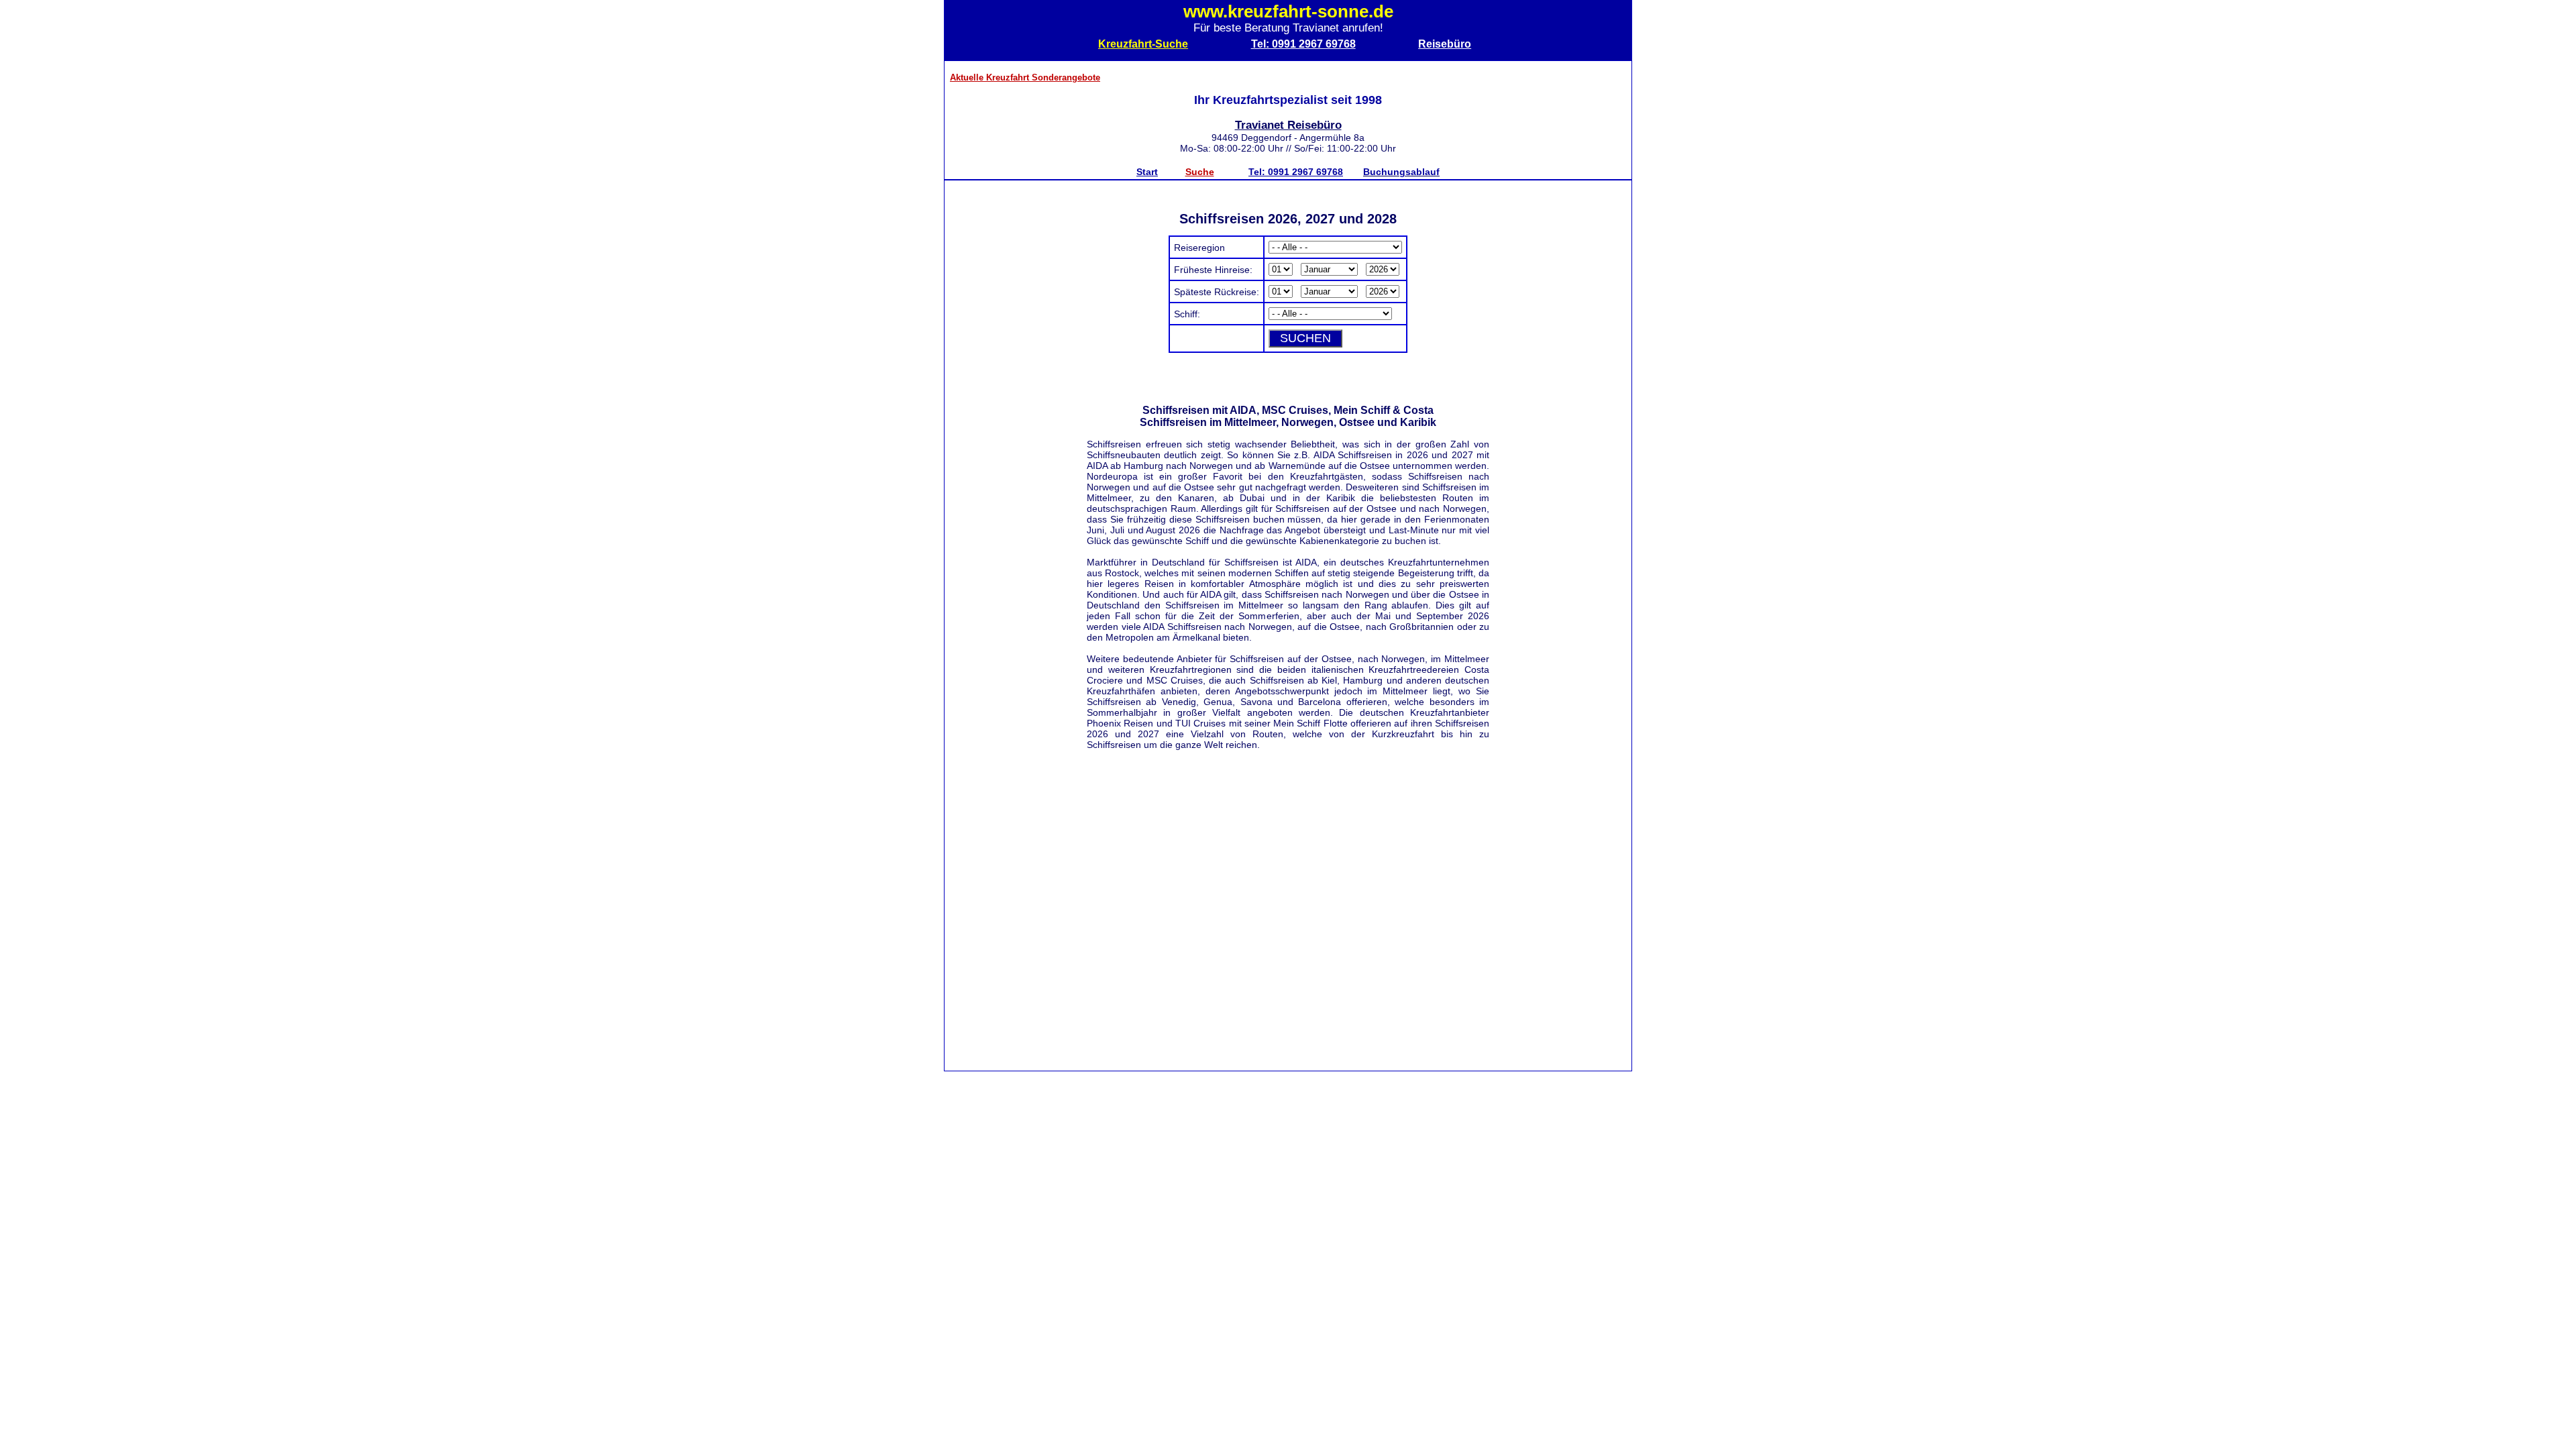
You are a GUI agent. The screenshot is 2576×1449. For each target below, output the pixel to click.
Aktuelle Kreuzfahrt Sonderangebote (1025, 77)
